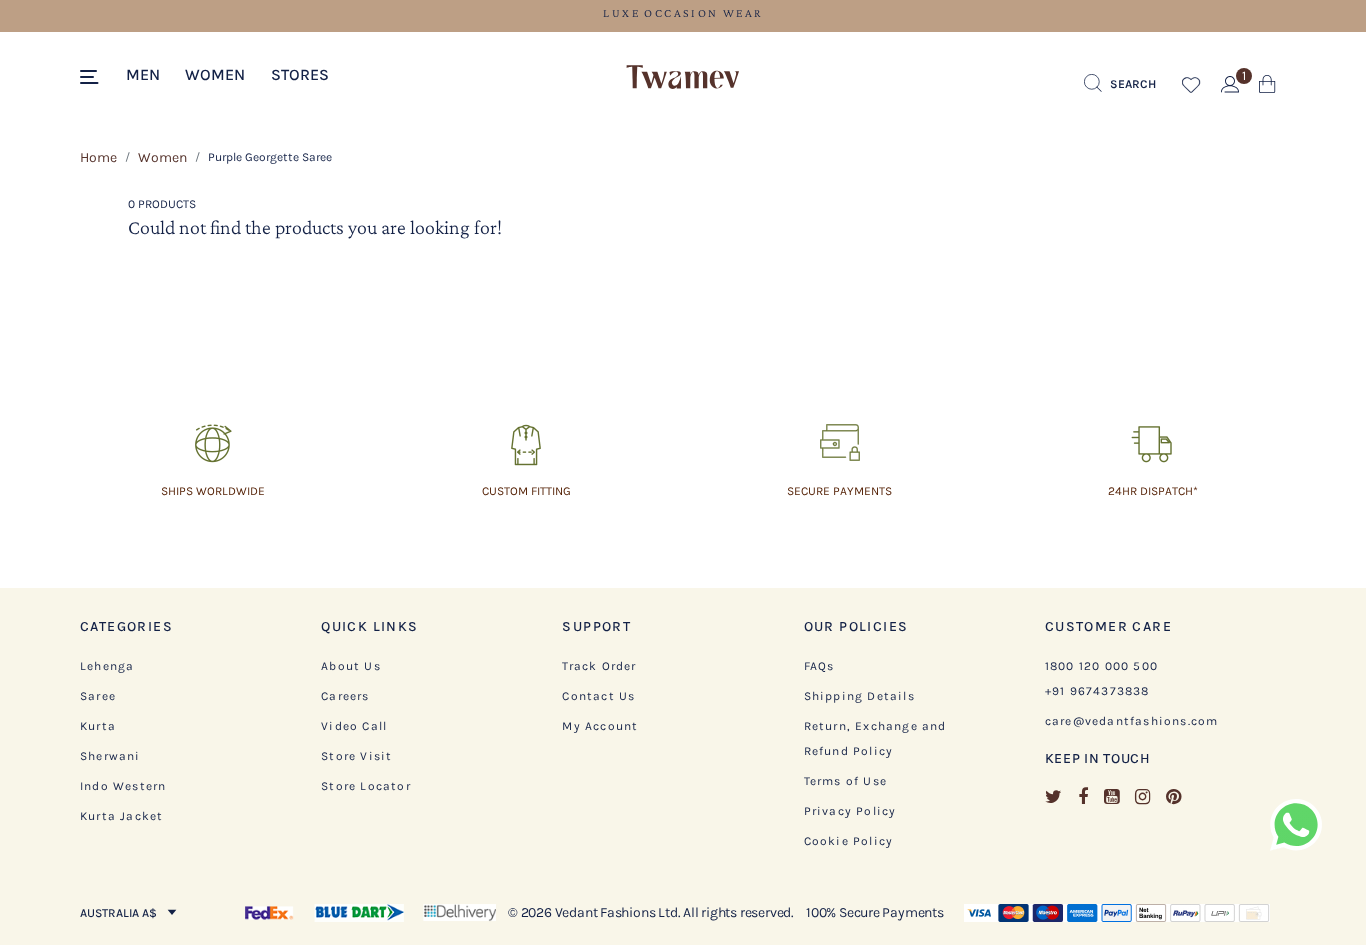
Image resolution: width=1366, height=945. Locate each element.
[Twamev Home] (683, 78)
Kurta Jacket (121, 816)
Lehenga (107, 666)
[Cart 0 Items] (1267, 88)
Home (98, 157)
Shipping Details (859, 696)
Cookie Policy (849, 841)
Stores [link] (300, 74)
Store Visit (356, 756)
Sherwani (110, 756)
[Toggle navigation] (92, 78)
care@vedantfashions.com (1132, 721)
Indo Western (123, 786)
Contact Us (598, 696)
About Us (351, 666)
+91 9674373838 (1097, 691)
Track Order (599, 666)
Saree (98, 696)
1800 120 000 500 (1101, 666)
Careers (345, 696)
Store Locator (366, 786)
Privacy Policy (850, 811)
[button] (143, 73)
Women (162, 157)
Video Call (354, 726)
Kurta (98, 726)
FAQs (819, 666)
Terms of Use (845, 781)
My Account (600, 726)
